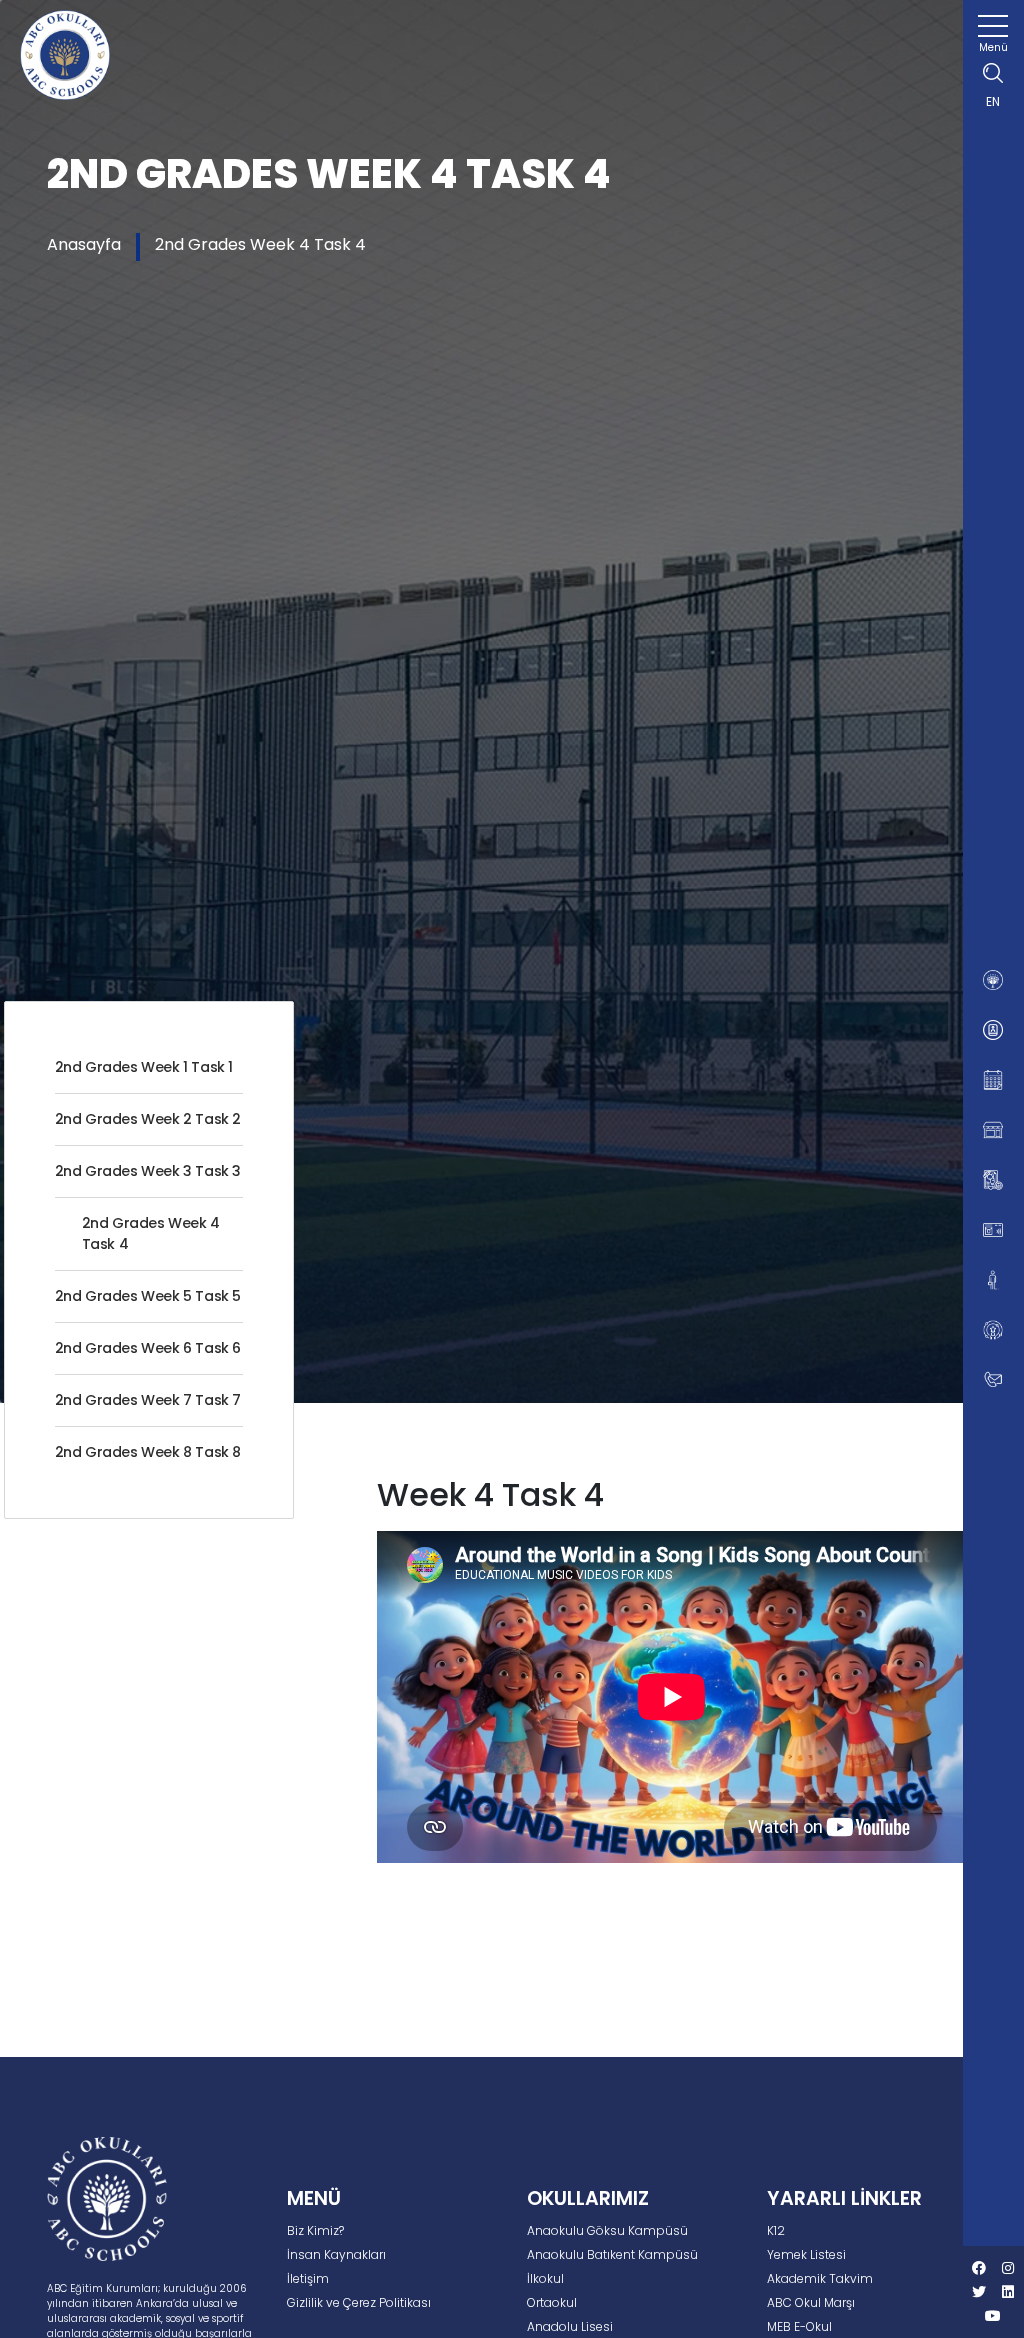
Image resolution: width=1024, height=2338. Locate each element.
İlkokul (545, 2278)
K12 (776, 2230)
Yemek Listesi (806, 2254)
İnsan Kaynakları (336, 2254)
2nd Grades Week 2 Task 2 (148, 1119)
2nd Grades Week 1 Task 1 (144, 1067)
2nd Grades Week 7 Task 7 (148, 1400)
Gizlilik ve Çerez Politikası (359, 2302)
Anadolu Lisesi (570, 2326)
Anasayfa (84, 244)
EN (993, 101)
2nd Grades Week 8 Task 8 (148, 1452)
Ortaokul (552, 2302)
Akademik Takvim (820, 2278)
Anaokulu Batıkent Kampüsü (612, 2254)
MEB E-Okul (799, 2326)
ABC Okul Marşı (811, 2302)
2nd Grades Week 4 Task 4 (260, 244)
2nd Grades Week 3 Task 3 (148, 1171)
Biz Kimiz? (315, 2230)
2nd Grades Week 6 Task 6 (148, 1348)
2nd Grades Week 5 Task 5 (148, 1296)
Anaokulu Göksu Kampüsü (607, 2230)
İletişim (308, 2278)
